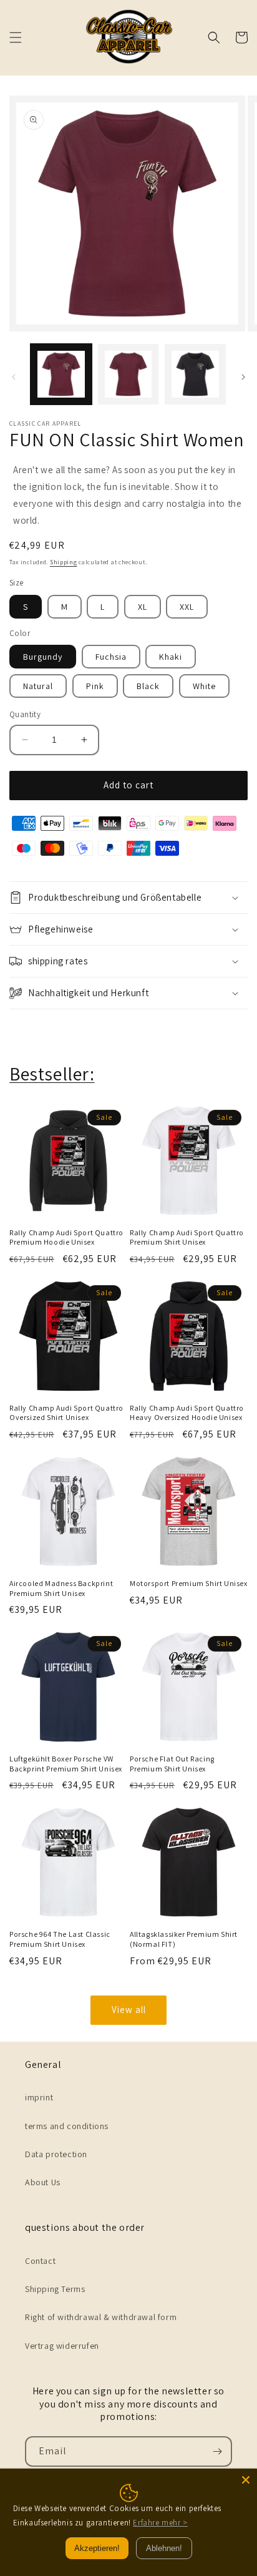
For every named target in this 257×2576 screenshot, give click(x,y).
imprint (39, 2097)
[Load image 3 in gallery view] (195, 375)
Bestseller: (52, 1074)
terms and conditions (67, 2126)
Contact (40, 2261)
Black (148, 686)
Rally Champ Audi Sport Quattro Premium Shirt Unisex (187, 1237)
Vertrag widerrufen (62, 2346)
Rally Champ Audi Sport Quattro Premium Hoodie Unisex (66, 1237)
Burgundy (43, 657)
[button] (16, 37)
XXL (187, 607)
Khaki (171, 657)
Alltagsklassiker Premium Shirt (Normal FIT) (184, 1939)
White (204, 686)
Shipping (64, 562)
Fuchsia (111, 657)
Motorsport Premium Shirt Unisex (189, 1583)
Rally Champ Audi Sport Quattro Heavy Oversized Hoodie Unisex (187, 1413)
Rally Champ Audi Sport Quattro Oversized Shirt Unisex (66, 1413)
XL (143, 607)
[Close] (246, 2480)
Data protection (56, 2154)
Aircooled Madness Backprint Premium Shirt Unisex (61, 1588)
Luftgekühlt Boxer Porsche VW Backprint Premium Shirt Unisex (66, 1764)
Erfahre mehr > (160, 2523)
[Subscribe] (217, 2451)
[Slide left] (14, 377)
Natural (38, 686)
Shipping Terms (55, 2289)
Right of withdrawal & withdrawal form (101, 2317)
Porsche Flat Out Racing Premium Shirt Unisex (172, 1764)
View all (129, 2010)
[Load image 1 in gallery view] (61, 375)
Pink (95, 686)
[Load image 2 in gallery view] (128, 375)
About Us (43, 2182)
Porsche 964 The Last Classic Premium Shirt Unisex (60, 1939)
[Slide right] (243, 377)
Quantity (25, 714)
